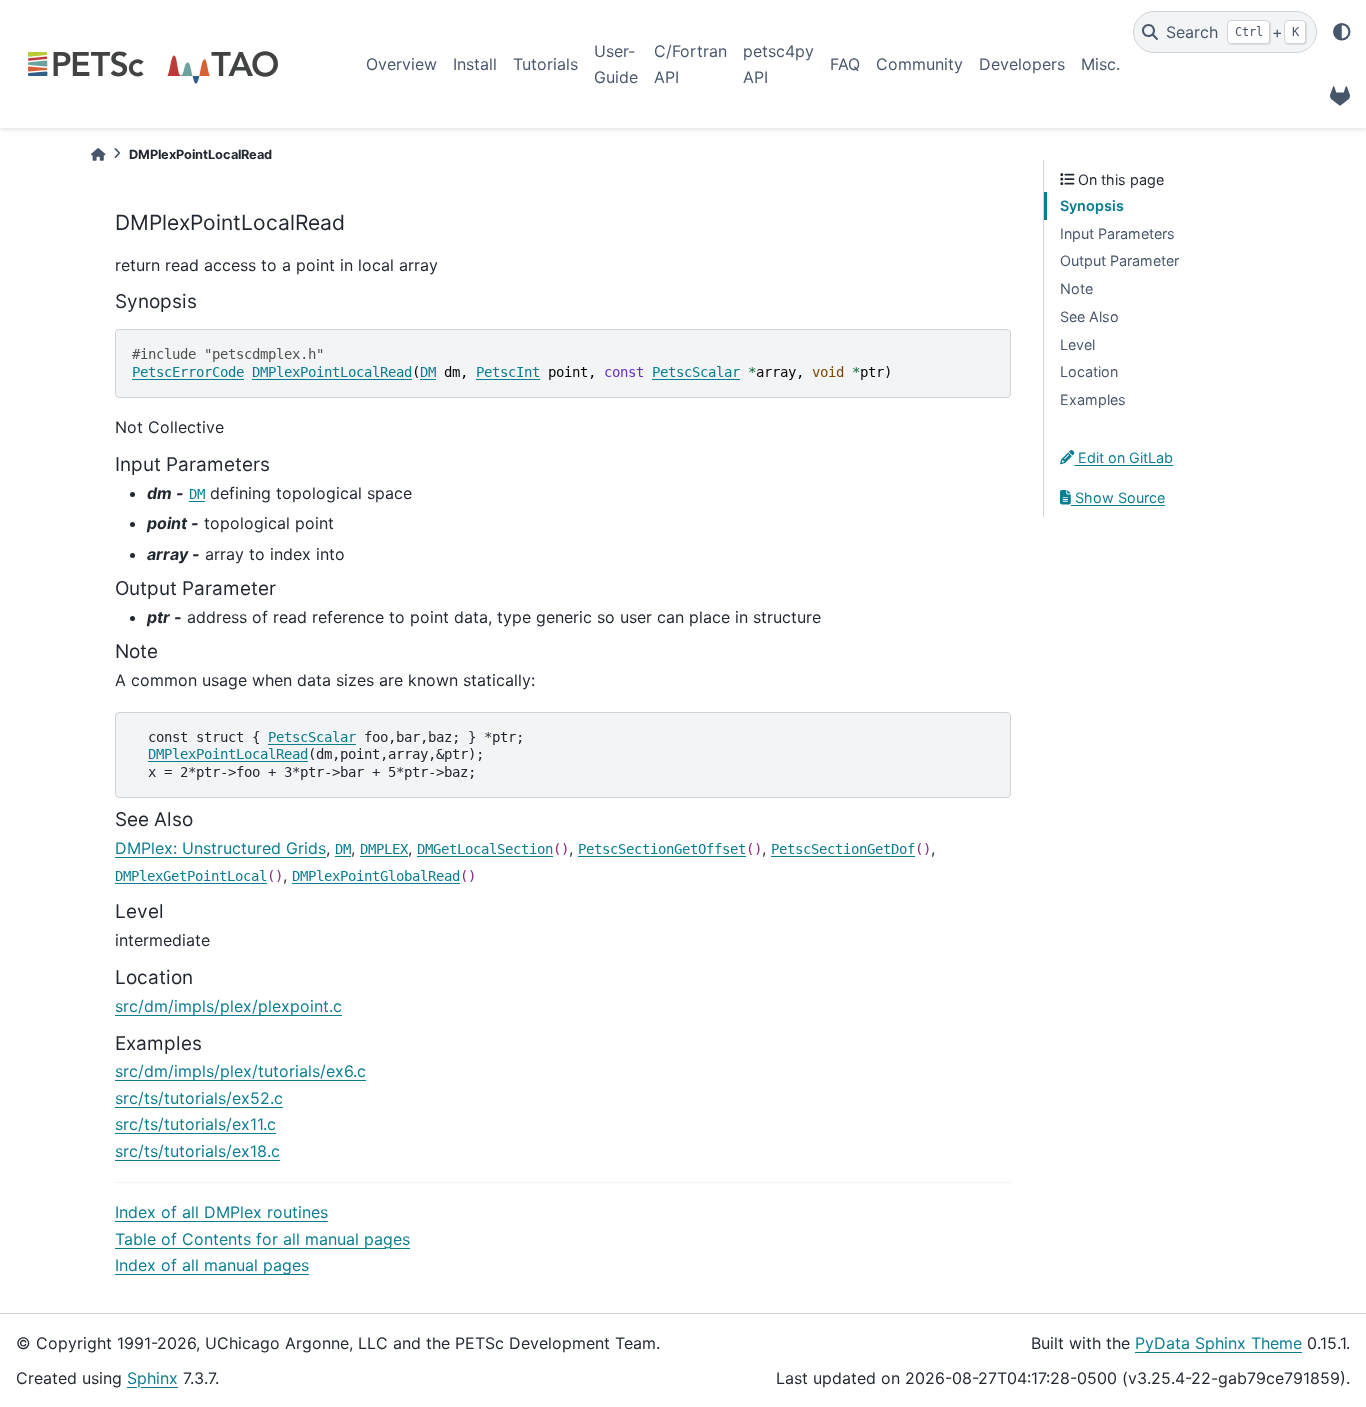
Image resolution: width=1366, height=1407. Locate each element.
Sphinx (152, 1378)
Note (1076, 288)
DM (428, 372)
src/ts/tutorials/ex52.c (199, 1098)
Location (1089, 371)
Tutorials (545, 64)
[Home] (98, 154)
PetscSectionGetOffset (662, 849)
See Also (1089, 316)
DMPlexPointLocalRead (332, 372)
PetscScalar (696, 372)
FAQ (845, 64)
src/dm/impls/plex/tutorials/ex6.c (240, 1071)
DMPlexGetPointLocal (191, 876)
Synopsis (1092, 205)
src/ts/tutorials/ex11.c (195, 1124)
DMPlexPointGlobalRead (376, 876)
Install (475, 64)
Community (919, 64)
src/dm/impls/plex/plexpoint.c (228, 1006)
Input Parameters (1117, 233)
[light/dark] (1342, 32)
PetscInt (508, 372)
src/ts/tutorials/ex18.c (197, 1151)
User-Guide (616, 64)
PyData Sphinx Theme (1218, 1343)
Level (1077, 344)
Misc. (1100, 64)
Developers (1022, 64)
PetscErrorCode (188, 372)
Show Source (1118, 497)
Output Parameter (1119, 260)
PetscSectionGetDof (843, 849)
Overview (401, 64)
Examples (1093, 399)
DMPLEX (384, 849)
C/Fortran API (690, 64)
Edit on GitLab (1123, 457)
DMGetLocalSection (485, 849)
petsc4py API (778, 64)
